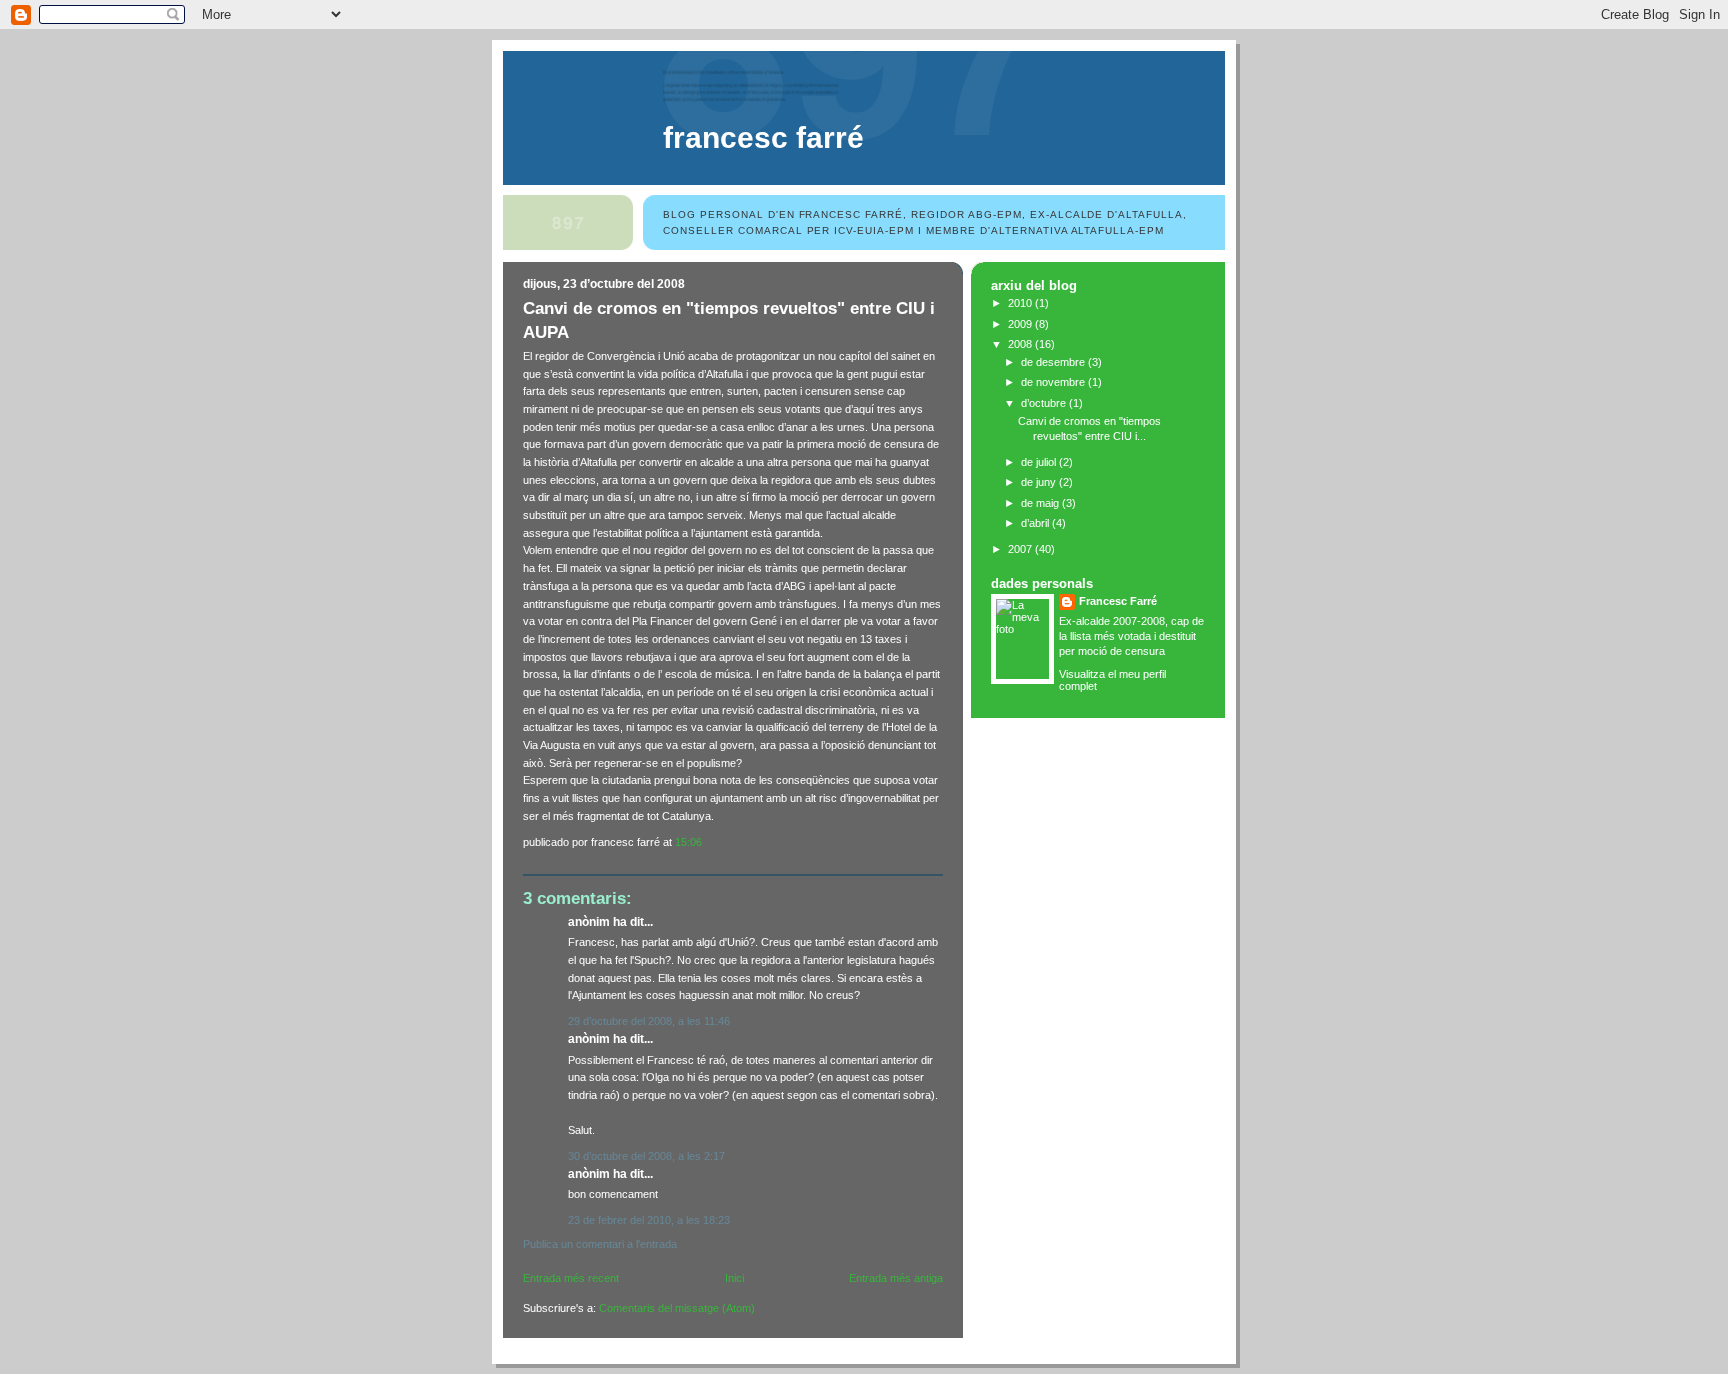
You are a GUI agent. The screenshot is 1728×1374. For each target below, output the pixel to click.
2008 (1021, 344)
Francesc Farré (763, 137)
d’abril (1036, 523)
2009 (1021, 324)
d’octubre (1045, 403)
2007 (1021, 549)
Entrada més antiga (896, 1278)
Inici (734, 1278)
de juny (1040, 482)
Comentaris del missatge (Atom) (677, 1308)
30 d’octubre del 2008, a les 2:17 (646, 1156)
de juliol (1040, 462)
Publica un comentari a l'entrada (600, 1244)
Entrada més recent (571, 1278)
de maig (1041, 503)
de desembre (1054, 362)
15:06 (688, 842)
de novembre (1054, 382)
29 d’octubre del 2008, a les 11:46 (649, 1021)
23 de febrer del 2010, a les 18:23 (649, 1220)
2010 (1021, 303)
